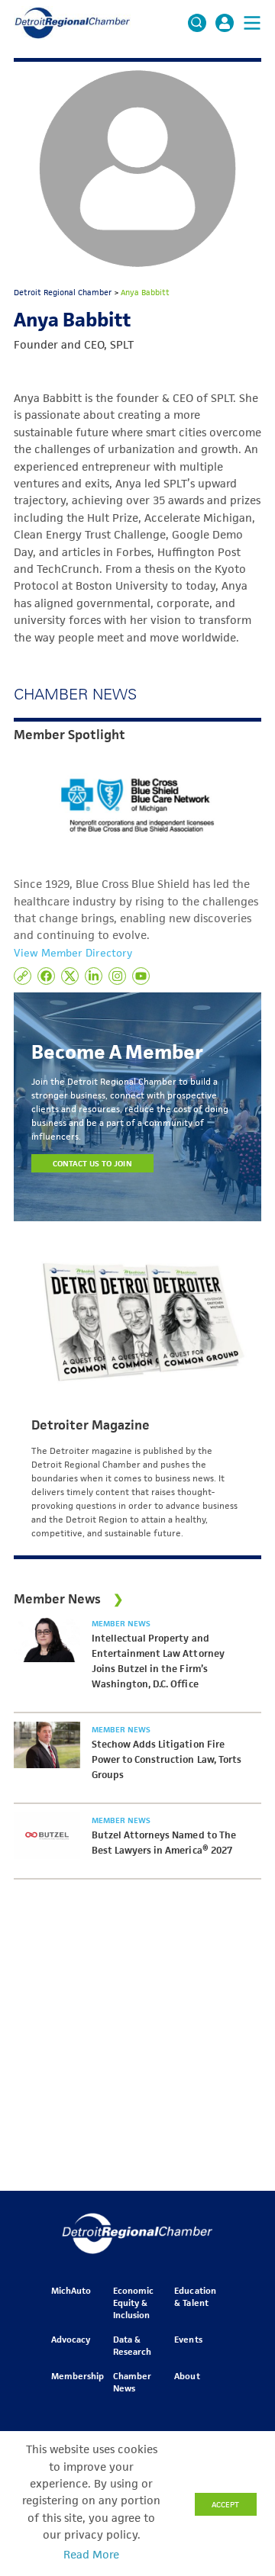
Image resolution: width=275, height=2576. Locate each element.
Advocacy (71, 2339)
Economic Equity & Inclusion (133, 2303)
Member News (121, 1623)
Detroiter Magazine (91, 1425)
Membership (78, 2376)
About (187, 2376)
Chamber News (132, 2382)
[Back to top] (238, 2414)
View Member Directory (73, 953)
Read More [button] (91, 2555)
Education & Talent (195, 2296)
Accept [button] (225, 2504)
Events (188, 2339)
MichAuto (71, 2290)
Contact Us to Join (92, 1163)
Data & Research (132, 2345)
